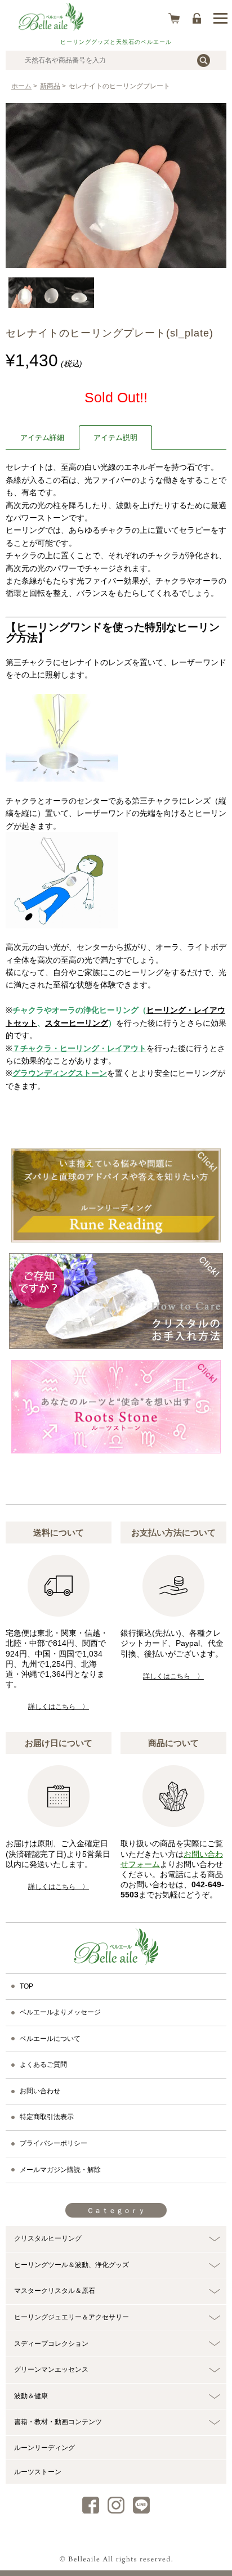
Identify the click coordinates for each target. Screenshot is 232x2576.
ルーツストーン (38, 2472)
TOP (26, 1986)
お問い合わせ (40, 2091)
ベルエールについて (50, 2039)
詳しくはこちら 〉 (59, 1707)
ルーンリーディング (44, 2448)
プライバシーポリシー (53, 2143)
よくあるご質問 (43, 2065)
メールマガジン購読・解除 (60, 2170)
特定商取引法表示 (47, 2117)
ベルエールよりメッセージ (60, 2012)
